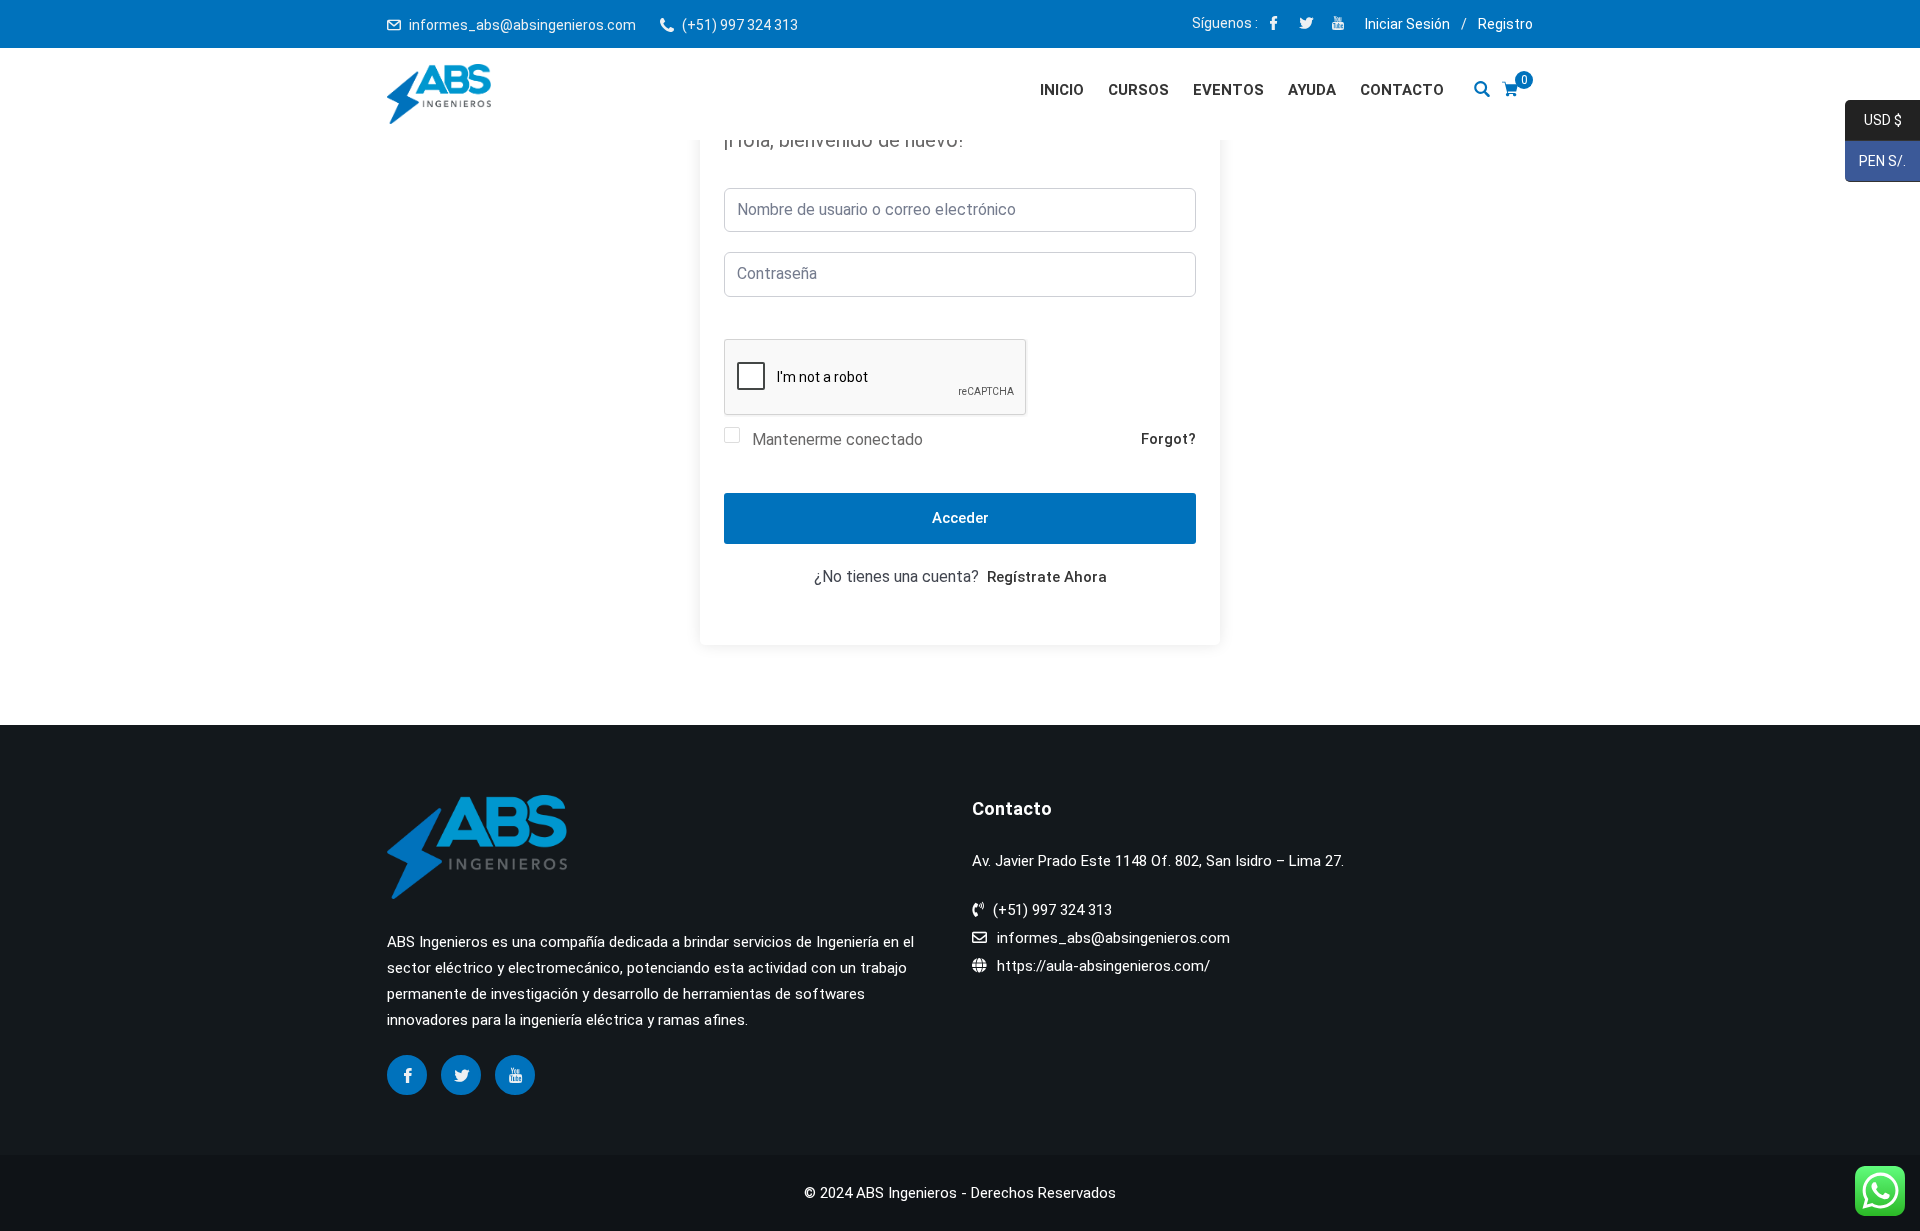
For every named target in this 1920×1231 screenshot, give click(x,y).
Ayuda (1312, 90)
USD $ (1873, 121)
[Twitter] (1306, 25)
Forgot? (1168, 439)
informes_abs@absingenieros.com (522, 25)
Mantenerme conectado (837, 439)
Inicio (1062, 90)
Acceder (960, 518)
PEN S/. (1875, 162)
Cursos (1138, 90)
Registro (1505, 24)
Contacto (1402, 90)
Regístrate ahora (1047, 577)
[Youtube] (1338, 25)
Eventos (1228, 90)
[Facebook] (1274, 25)
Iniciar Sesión (1407, 24)
